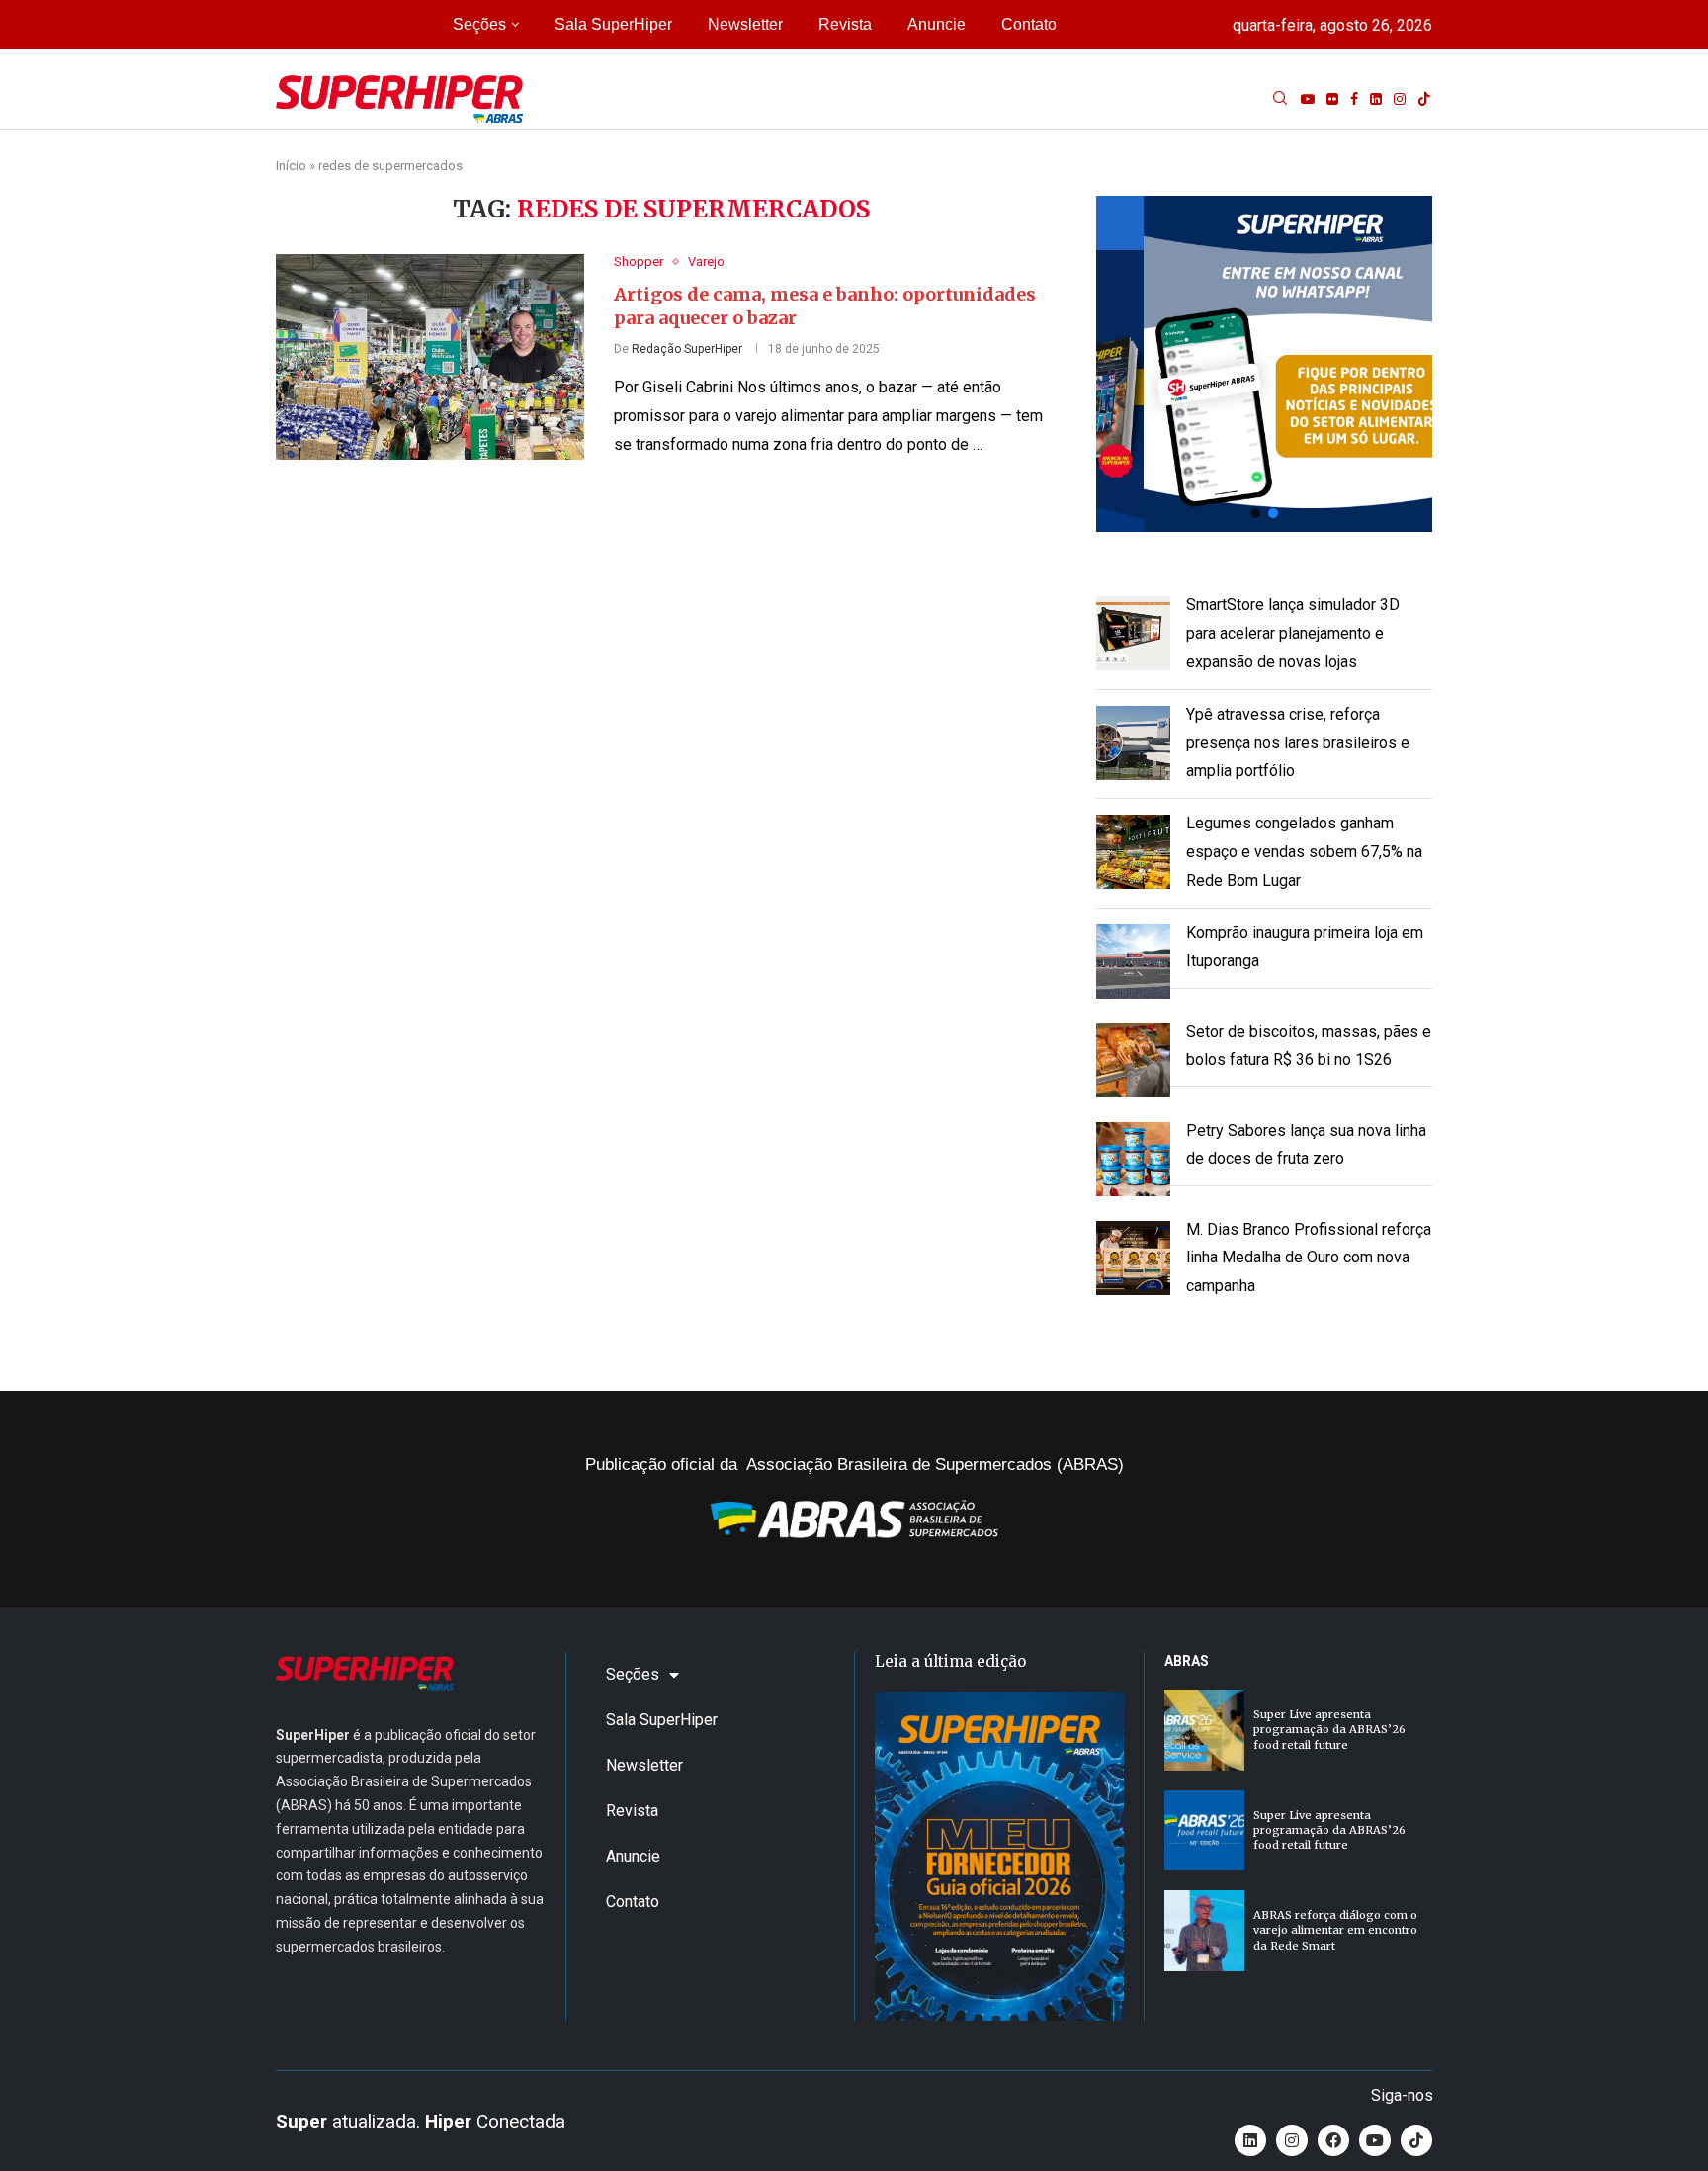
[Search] (1280, 99)
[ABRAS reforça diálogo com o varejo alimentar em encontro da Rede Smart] (1204, 1930)
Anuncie (937, 24)
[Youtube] (1308, 99)
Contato (1029, 24)
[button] (1264, 364)
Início (291, 166)
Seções (479, 24)
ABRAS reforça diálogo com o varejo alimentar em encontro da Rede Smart (1335, 1930)
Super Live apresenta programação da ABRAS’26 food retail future (1329, 1730)
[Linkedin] (1376, 99)
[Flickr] (1332, 99)
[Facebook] (1354, 99)
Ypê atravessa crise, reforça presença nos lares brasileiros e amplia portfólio (1298, 743)
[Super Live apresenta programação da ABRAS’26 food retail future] (1204, 1730)
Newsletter (745, 24)
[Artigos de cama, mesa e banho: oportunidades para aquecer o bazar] (430, 357)
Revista (845, 24)
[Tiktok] (1424, 99)
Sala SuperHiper (613, 24)
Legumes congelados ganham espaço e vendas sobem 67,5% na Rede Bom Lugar (1304, 852)
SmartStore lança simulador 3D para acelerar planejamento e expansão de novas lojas (1293, 633)
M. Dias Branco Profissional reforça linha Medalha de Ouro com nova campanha (1309, 1258)
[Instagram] (1400, 99)
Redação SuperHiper (687, 349)
